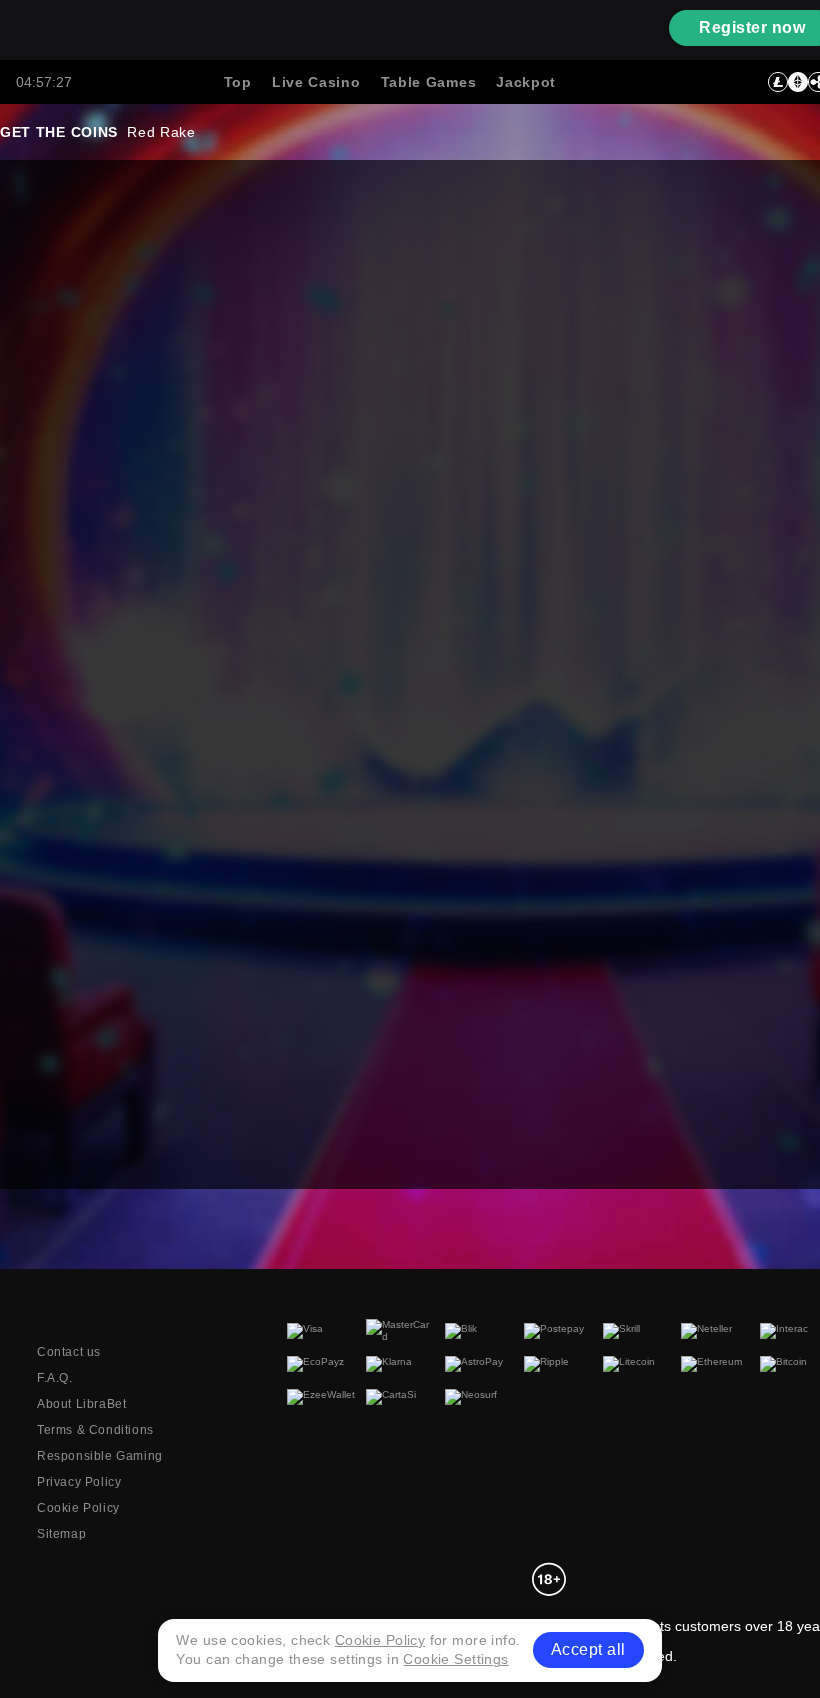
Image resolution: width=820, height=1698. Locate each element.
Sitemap (61, 1534)
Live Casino (316, 82)
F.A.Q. (55, 1378)
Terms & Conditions (95, 1430)
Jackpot (526, 82)
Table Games (429, 82)
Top (238, 82)
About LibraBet (81, 1404)
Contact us (69, 1352)
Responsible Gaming (100, 1456)
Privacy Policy (79, 1482)
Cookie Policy (78, 1508)
